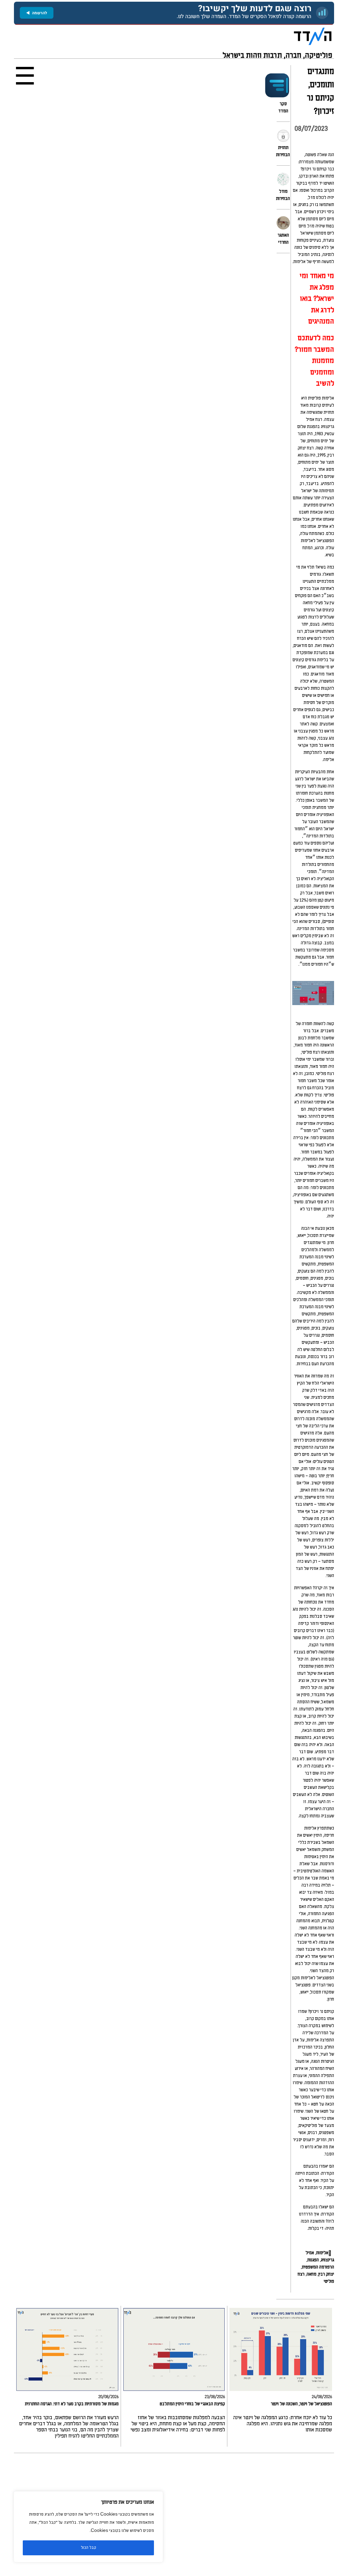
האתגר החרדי (283, 239)
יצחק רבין (326, 2274)
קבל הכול (89, 2548)
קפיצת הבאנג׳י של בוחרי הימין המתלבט (192, 2404)
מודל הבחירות (283, 195)
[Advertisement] (174, 2515)
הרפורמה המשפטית (318, 2267)
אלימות (322, 2253)
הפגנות (313, 2260)
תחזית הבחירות (283, 151)
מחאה (311, 2274)
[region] (88, 2527)
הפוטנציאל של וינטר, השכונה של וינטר (301, 2404)
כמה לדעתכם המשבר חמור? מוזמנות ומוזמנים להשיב (314, 361)
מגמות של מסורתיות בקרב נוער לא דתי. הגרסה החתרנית (72, 2404)
